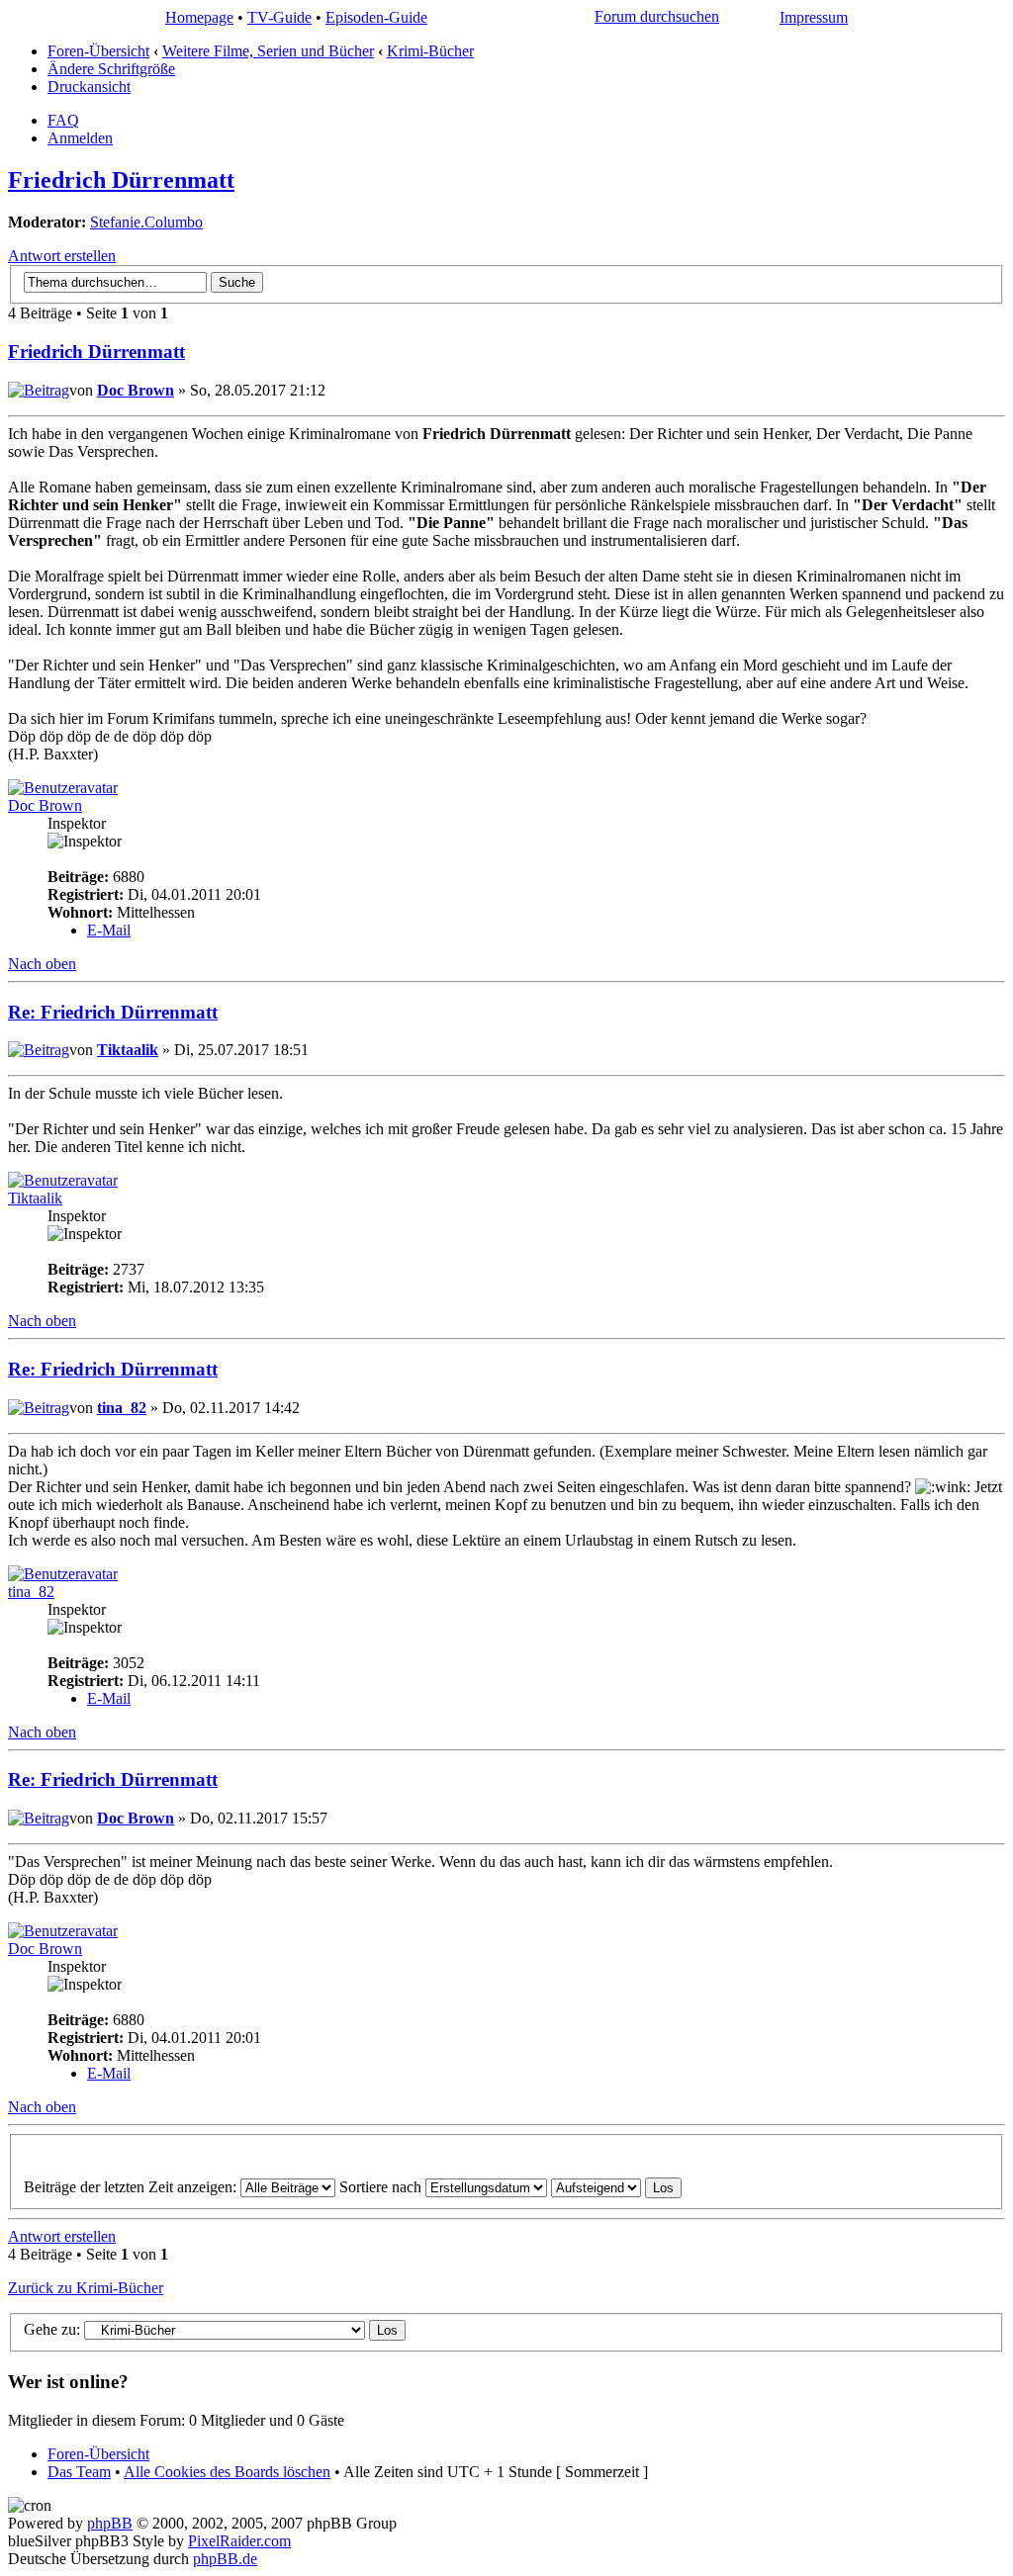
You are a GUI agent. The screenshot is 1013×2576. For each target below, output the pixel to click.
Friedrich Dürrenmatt (121, 180)
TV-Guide (279, 17)
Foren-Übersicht (98, 51)
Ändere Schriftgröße (111, 69)
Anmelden (80, 138)
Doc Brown (136, 390)
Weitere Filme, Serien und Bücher (268, 51)
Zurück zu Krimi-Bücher (86, 2288)
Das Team (79, 2472)
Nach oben (42, 964)
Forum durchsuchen (657, 16)
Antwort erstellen (62, 256)
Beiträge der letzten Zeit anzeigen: (132, 2187)
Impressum (814, 17)
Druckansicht (89, 87)
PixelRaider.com (239, 2541)
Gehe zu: (52, 2329)
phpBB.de (225, 2559)
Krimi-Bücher (430, 51)
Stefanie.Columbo (146, 222)
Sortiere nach (382, 2187)
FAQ (63, 120)
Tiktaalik (128, 1050)
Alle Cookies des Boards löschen (227, 2472)
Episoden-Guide (376, 17)
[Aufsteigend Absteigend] (616, 2187)
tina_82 (122, 1408)
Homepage (199, 17)
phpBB (110, 2523)
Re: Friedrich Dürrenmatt (113, 1012)
